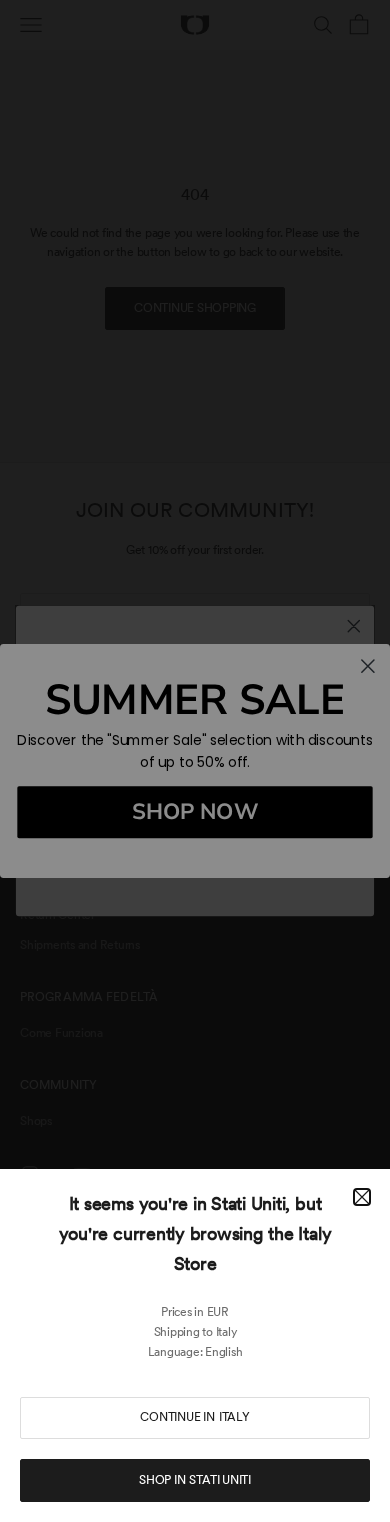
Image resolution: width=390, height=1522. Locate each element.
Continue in (194, 1417)
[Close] (362, 1197)
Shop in (195, 1480)
